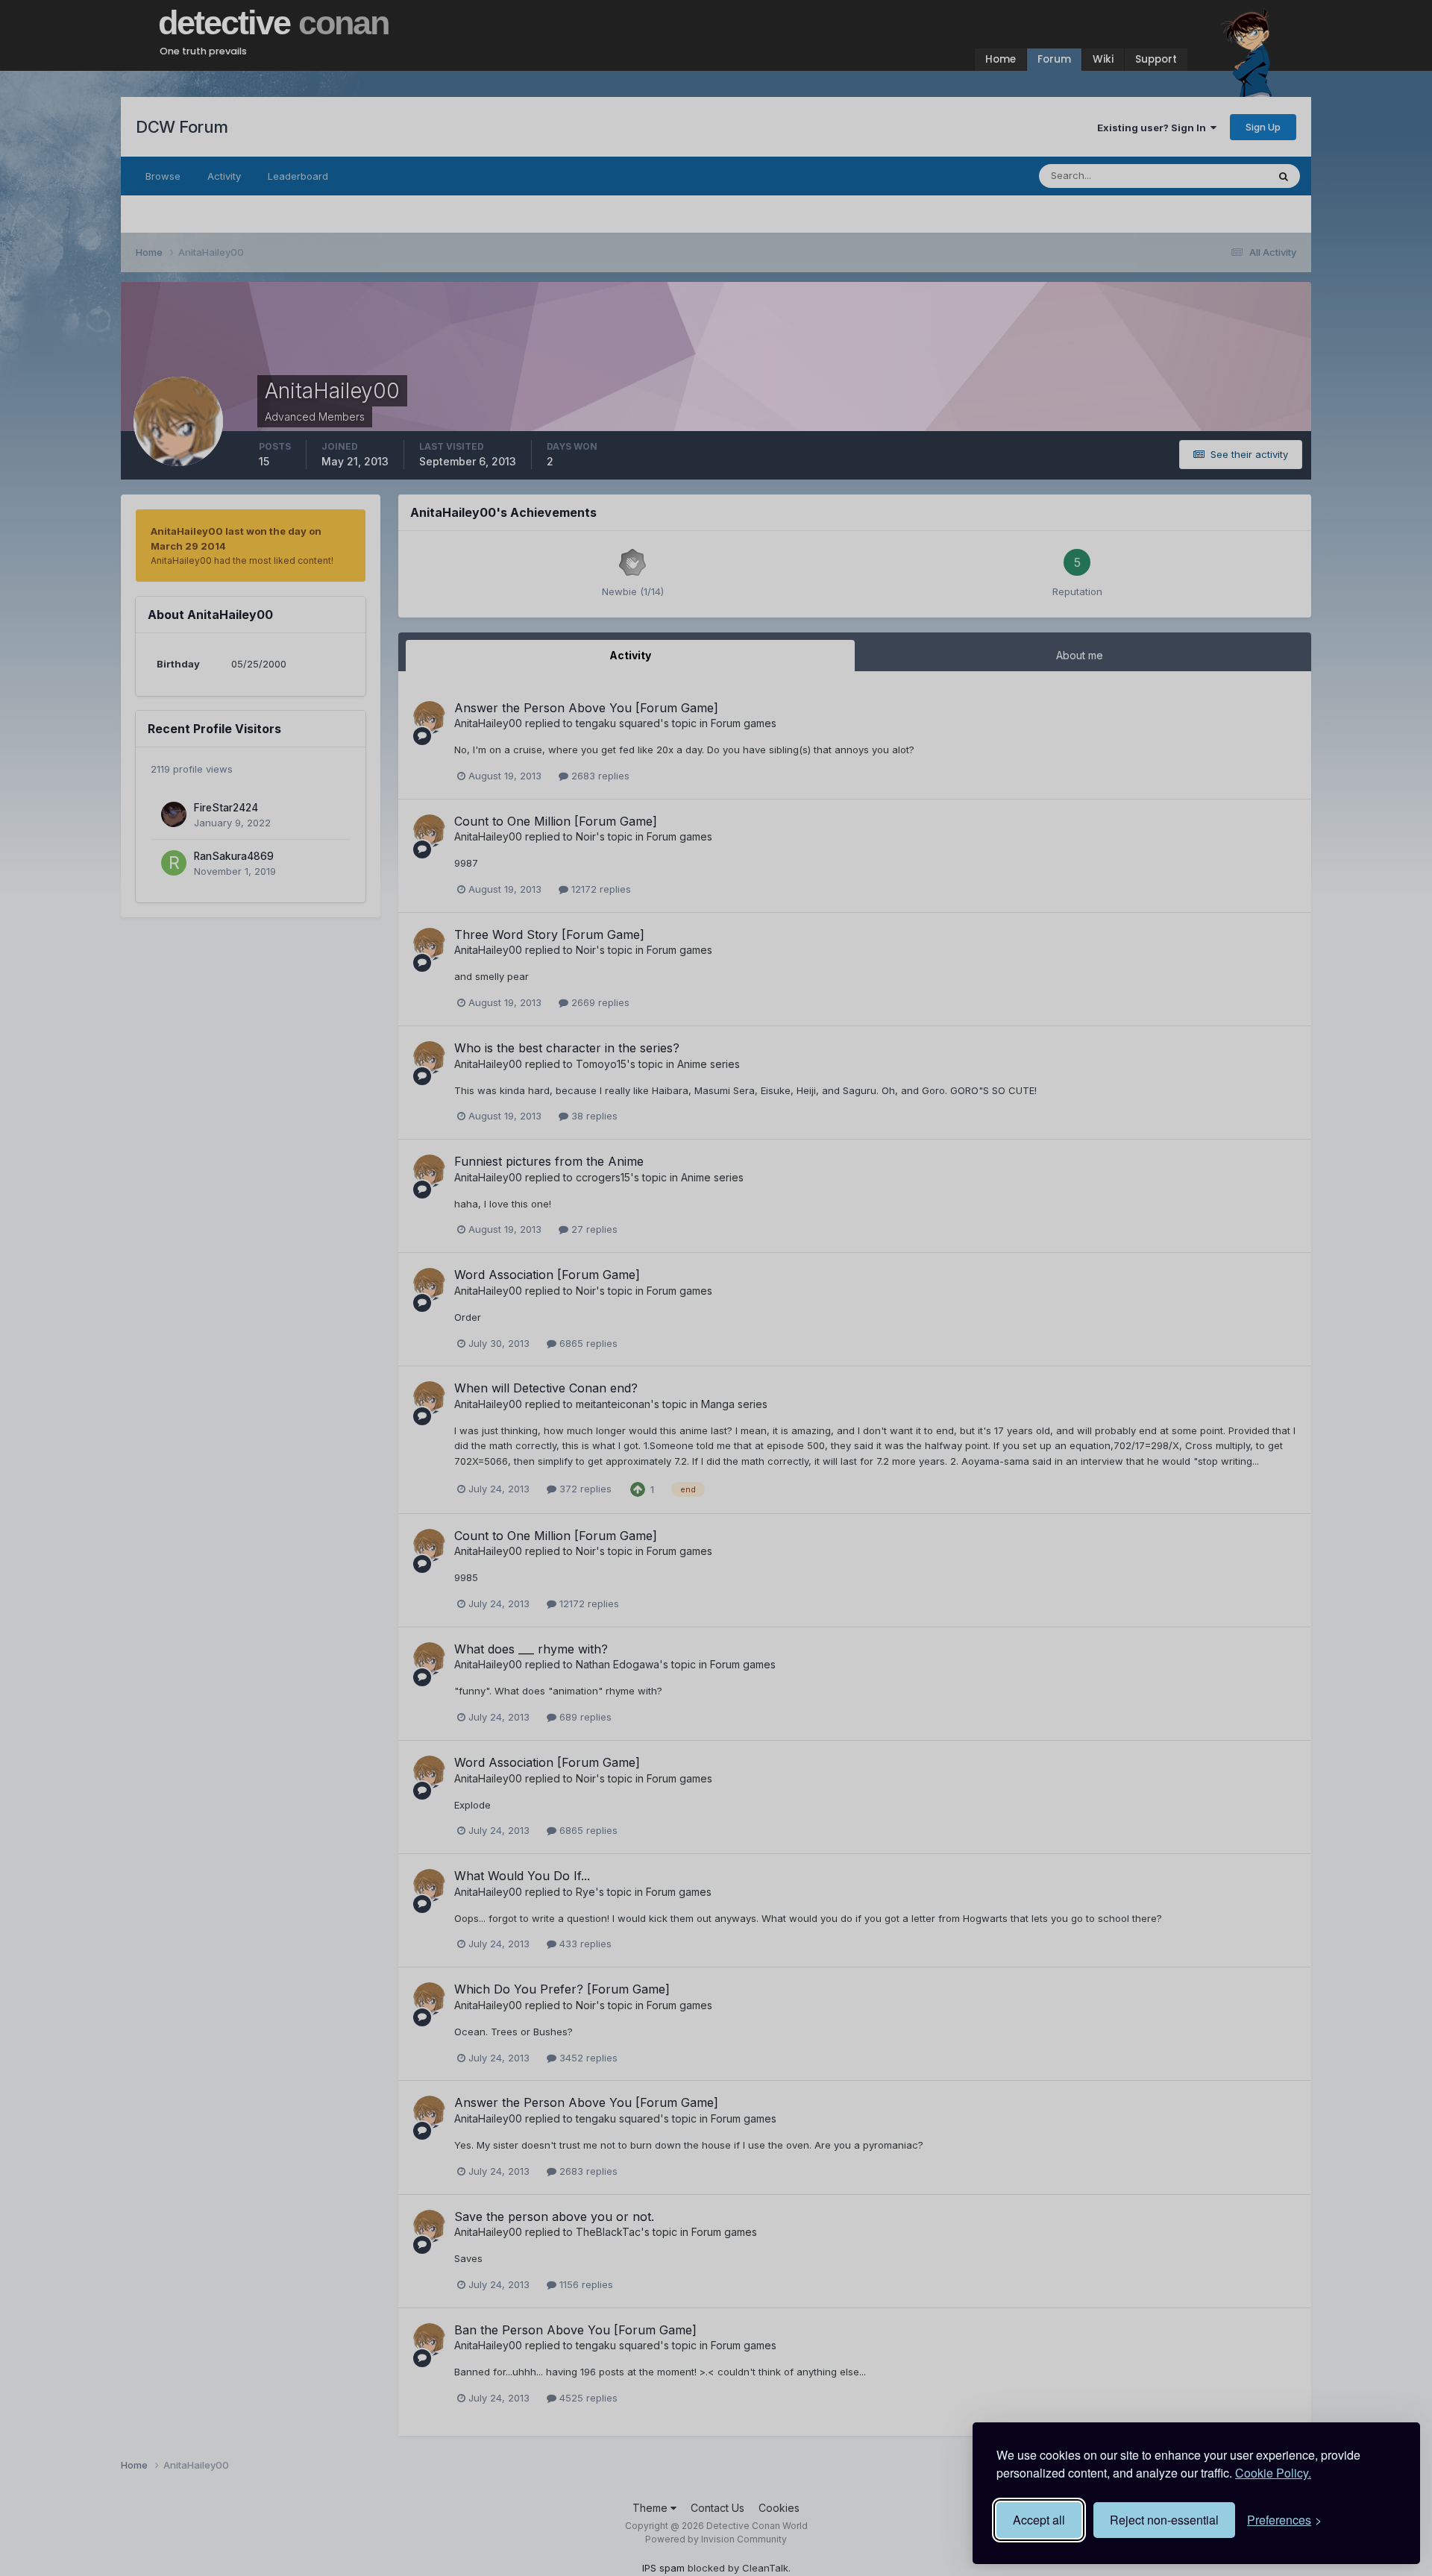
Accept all (1039, 2520)
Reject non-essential (1164, 2520)
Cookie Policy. (1273, 2473)
